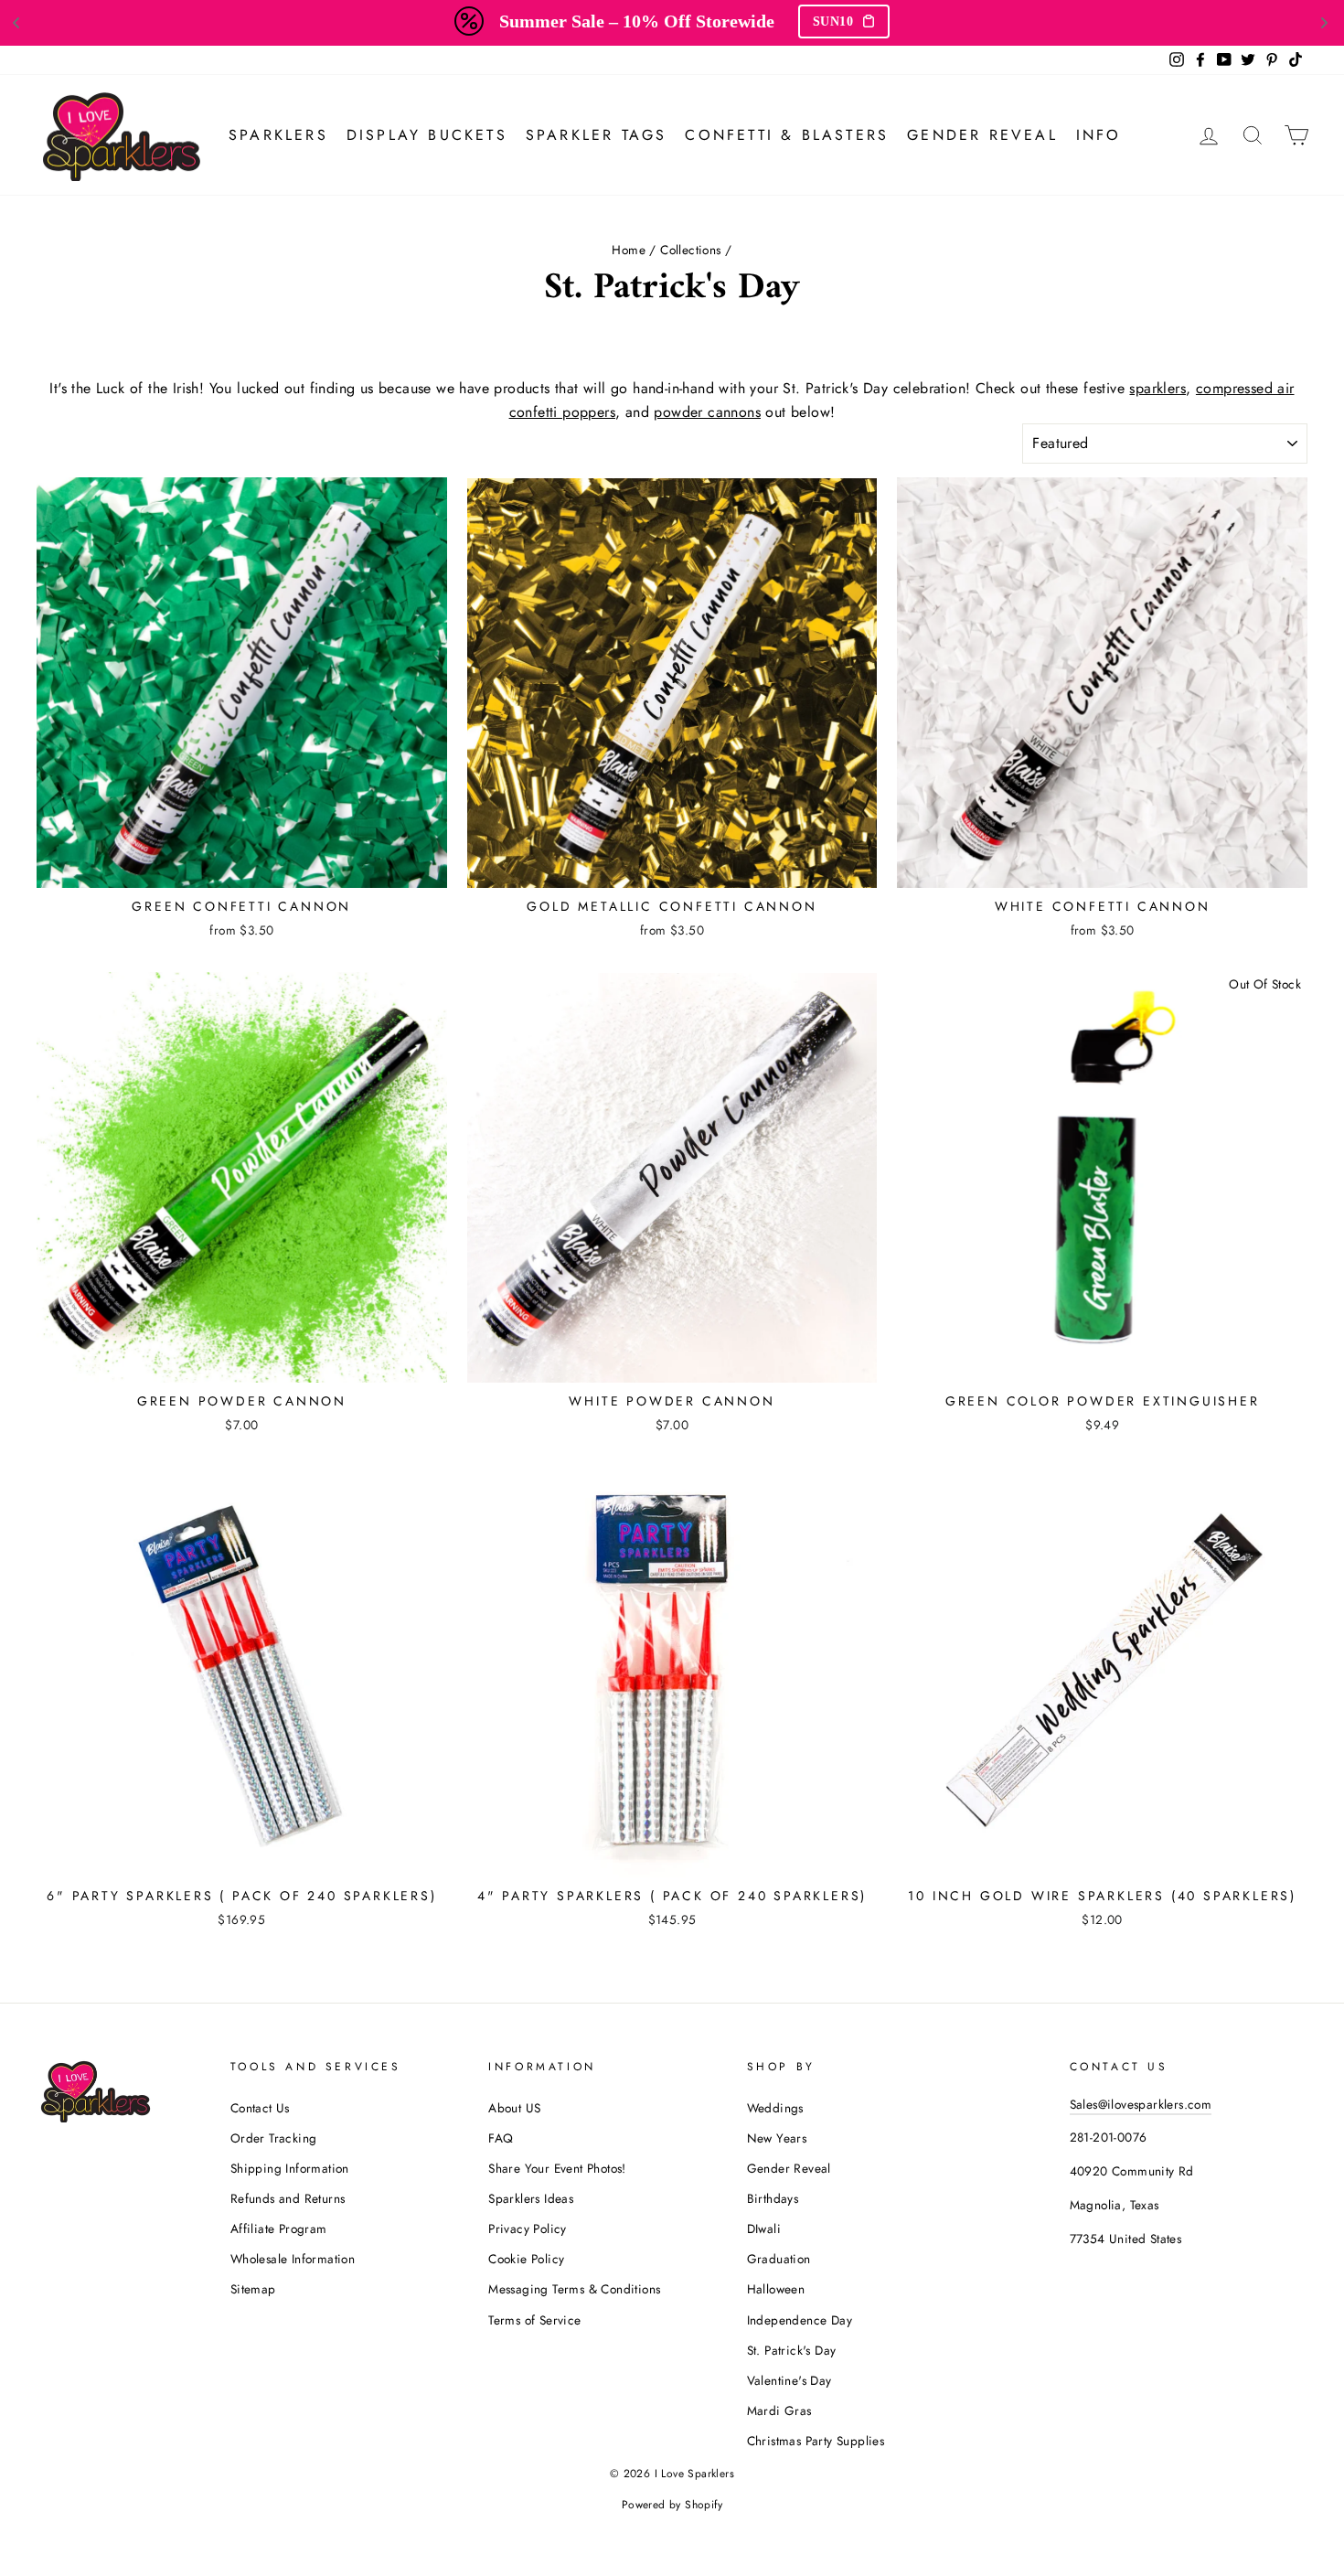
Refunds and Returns (288, 2198)
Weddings (775, 2108)
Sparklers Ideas (531, 2198)
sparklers (1157, 388)
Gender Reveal (982, 135)
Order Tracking (274, 2138)
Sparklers (278, 135)
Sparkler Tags (597, 135)
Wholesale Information (293, 2259)
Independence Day (800, 2320)
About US (514, 2108)
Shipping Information (290, 2168)
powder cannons (707, 412)
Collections (690, 250)
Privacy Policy (528, 2229)
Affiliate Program (279, 2229)
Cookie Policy (526, 2259)
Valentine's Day (789, 2380)
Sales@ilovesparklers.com (1141, 2104)
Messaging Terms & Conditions (574, 2289)
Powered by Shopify (672, 2505)
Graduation (779, 2259)
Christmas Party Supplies (816, 2441)
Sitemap (253, 2289)
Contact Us (260, 2108)
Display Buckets (427, 135)
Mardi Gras (779, 2410)
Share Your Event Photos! (557, 2168)
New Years (777, 2138)
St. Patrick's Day (792, 2350)
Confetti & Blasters (787, 135)
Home (629, 250)
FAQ (501, 2138)
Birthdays (773, 2198)
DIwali (764, 2229)
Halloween (776, 2289)
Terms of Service (534, 2320)
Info (1099, 135)
